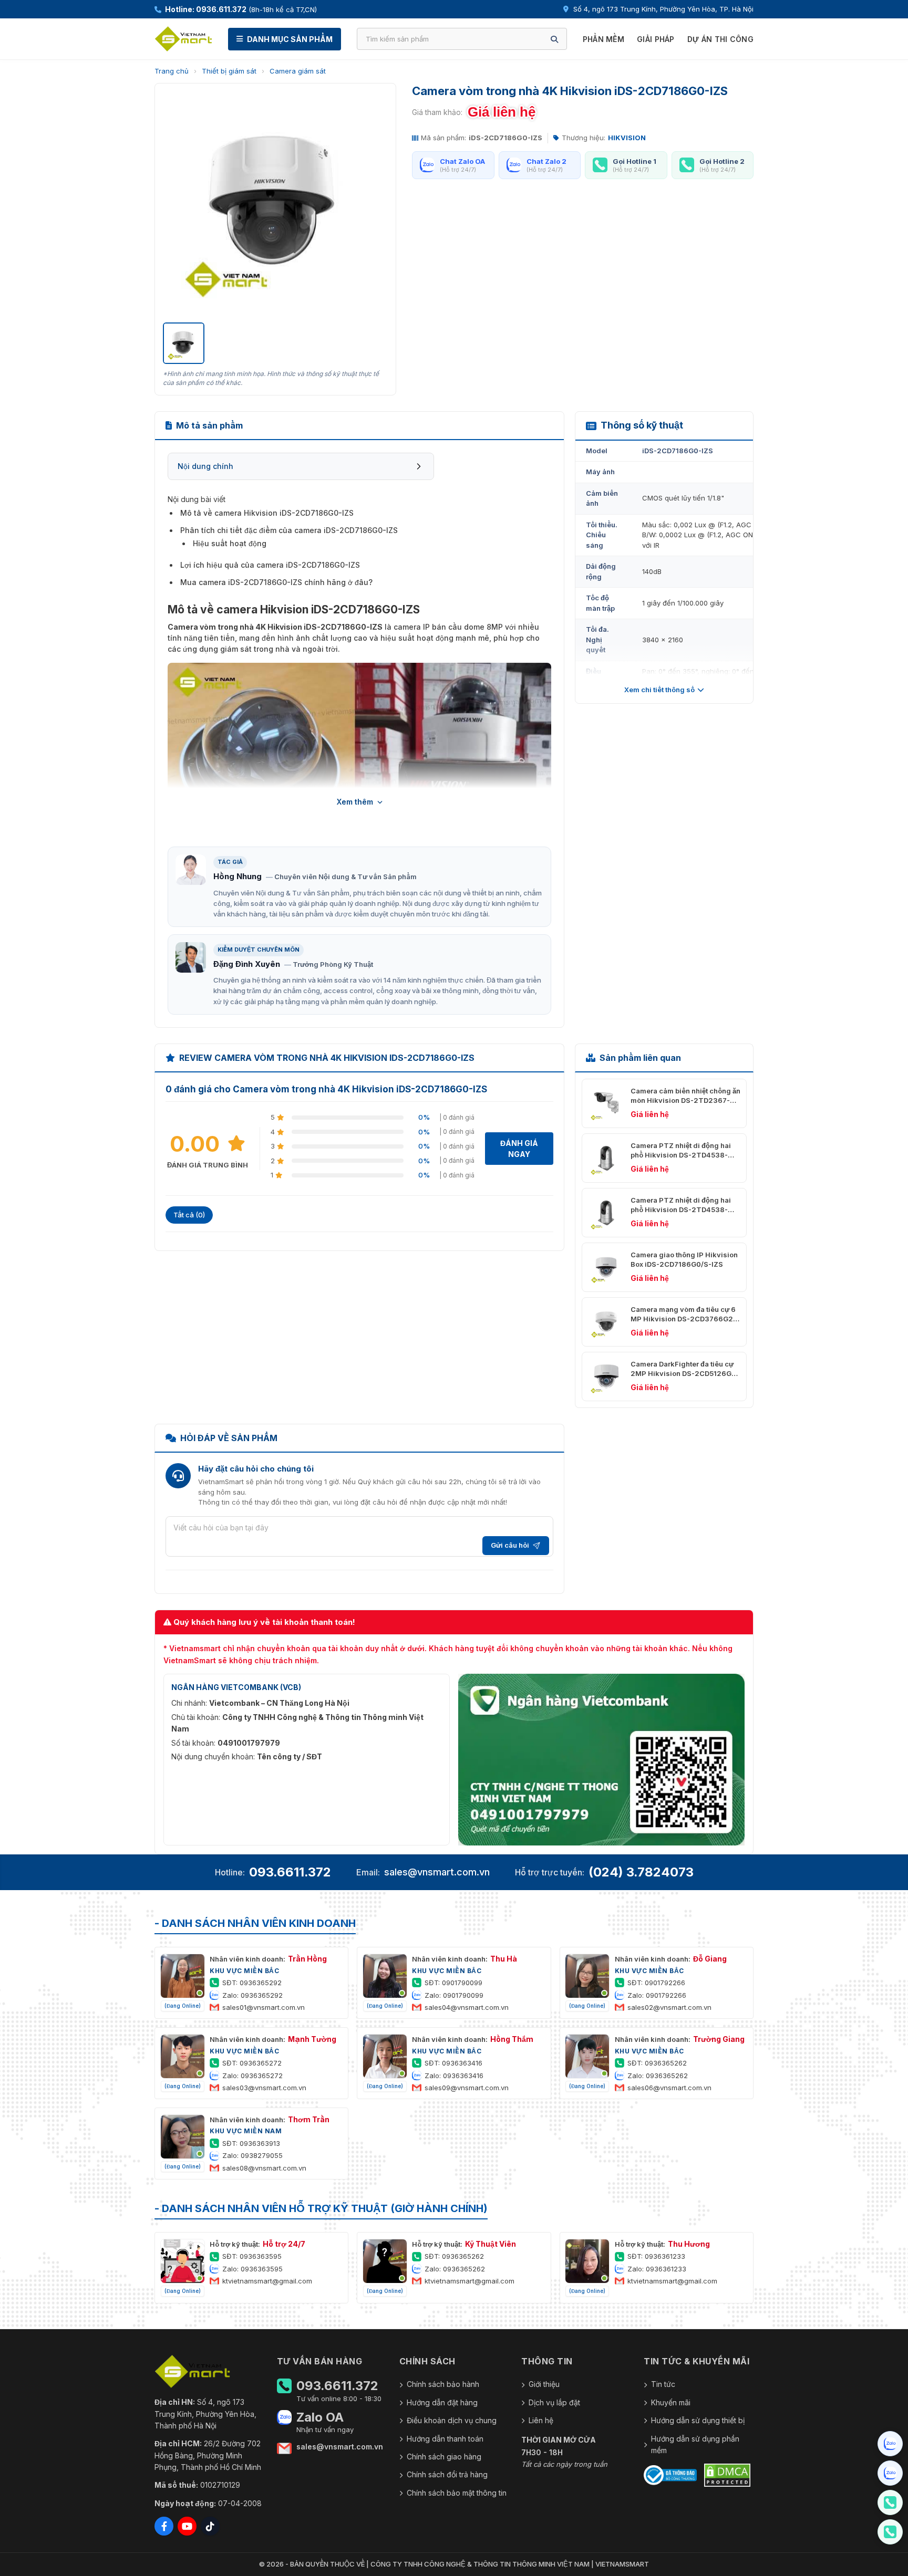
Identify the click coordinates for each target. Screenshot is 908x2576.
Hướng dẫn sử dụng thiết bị (698, 2420)
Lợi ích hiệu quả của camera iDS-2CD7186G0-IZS (270, 565)
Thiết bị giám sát (229, 71)
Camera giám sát (298, 71)
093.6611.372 (290, 1872)
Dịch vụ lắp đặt (554, 2402)
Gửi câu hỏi (510, 1545)
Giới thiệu (544, 2384)
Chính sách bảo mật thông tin (457, 2493)
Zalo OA (320, 2417)
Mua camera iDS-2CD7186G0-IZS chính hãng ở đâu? (276, 582)
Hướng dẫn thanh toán (445, 2439)
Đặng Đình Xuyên (247, 964)
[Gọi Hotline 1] (890, 2502)
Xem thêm (355, 802)
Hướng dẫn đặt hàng (442, 2402)
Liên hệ (541, 2420)
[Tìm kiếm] (554, 39)
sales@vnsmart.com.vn (437, 1872)
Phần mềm (603, 39)
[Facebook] (164, 2526)
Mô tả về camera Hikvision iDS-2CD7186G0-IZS (267, 513)
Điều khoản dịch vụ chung (452, 2420)
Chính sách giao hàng (444, 2457)
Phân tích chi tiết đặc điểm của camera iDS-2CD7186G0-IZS (289, 530)
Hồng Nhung (238, 876)
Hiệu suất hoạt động (230, 543)
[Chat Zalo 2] (890, 2473)
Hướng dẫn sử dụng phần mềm (695, 2444)
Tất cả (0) (189, 1215)
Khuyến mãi (671, 2402)
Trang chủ (172, 71)
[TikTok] (210, 2526)
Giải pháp (656, 39)
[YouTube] (187, 2526)
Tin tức (663, 2384)
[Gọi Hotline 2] (890, 2532)
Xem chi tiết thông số (659, 690)
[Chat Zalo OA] (890, 2444)
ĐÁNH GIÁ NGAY (519, 1149)
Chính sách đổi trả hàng (447, 2474)
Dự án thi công (720, 39)
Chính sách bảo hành (443, 2384)
